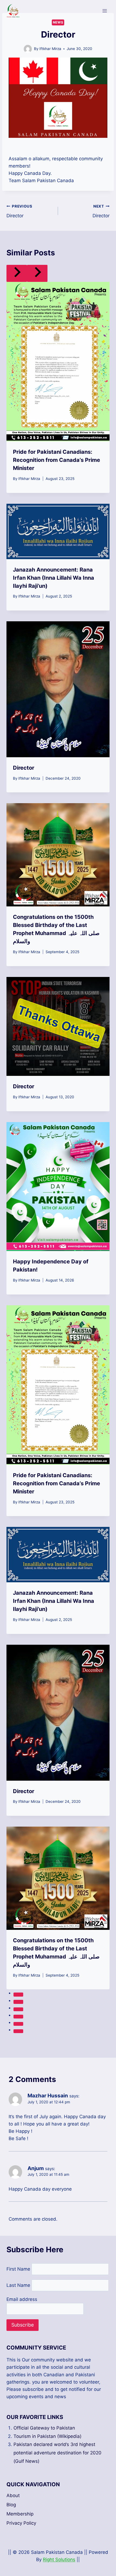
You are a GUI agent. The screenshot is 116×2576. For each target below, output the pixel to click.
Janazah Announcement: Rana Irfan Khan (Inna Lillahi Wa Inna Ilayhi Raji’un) (54, 578)
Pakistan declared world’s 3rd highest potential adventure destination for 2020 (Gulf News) (57, 2453)
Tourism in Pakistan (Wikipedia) (47, 2436)
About (13, 2495)
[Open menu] (105, 11)
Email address (22, 2299)
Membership (20, 2514)
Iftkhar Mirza (50, 49)
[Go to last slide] (17, 273)
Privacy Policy (21, 2523)
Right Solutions (59, 2560)
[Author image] (28, 49)
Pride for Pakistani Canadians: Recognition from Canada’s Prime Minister (57, 460)
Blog (11, 2505)
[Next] (37, 273)
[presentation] (58, 362)
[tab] (18, 1994)
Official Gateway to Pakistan (44, 2428)
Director (19, 211)
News (58, 22)
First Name (18, 2269)
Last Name (18, 2285)
